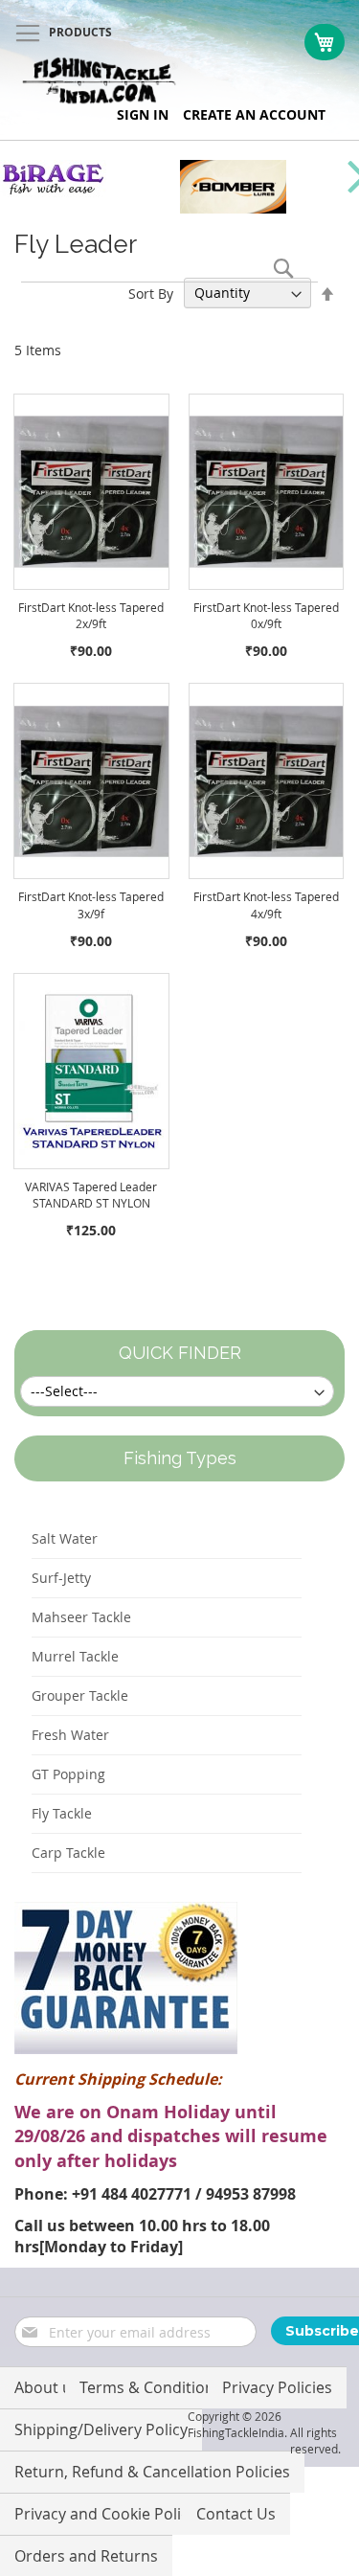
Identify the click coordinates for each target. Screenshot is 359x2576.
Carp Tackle (68, 1853)
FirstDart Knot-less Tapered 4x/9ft (266, 904)
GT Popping (68, 1774)
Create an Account (254, 114)
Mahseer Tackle (81, 1617)
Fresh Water (70, 1735)
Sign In (143, 114)
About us (47, 2387)
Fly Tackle (62, 1813)
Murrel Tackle (75, 1656)
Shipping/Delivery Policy (101, 2429)
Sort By (151, 293)
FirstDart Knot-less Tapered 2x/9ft (91, 615)
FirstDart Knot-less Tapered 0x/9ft (266, 615)
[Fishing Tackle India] (100, 81)
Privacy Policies (277, 2387)
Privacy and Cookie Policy (105, 2514)
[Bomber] (233, 208)
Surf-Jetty (61, 1578)
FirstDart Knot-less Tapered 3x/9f (91, 904)
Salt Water (65, 1538)
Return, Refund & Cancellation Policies (152, 2472)
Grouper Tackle (80, 1695)
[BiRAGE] (53, 192)
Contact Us (236, 2514)
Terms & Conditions (151, 2387)
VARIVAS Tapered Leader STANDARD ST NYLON (91, 1195)
